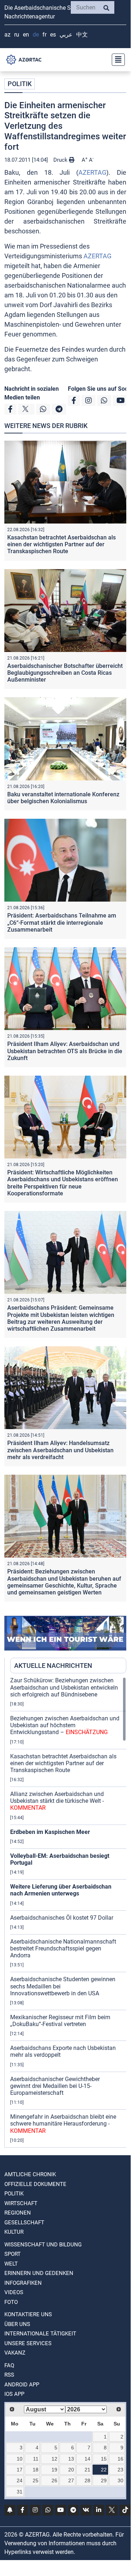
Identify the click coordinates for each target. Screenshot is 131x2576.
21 (87, 2470)
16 (120, 2459)
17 (20, 2470)
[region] (68, 1912)
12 (54, 2459)
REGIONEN (18, 2213)
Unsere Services (28, 2343)
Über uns (17, 2324)
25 (36, 2480)
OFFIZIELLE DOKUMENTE (35, 2184)
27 (71, 2480)
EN (26, 35)
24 (20, 2480)
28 (87, 2480)
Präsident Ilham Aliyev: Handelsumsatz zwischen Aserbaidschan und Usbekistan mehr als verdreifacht (60, 1450)
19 (54, 2470)
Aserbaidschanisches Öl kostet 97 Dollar (62, 1918)
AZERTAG (92, 172)
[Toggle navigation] (116, 60)
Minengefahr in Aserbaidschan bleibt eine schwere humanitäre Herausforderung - (63, 2124)
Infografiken (23, 2283)
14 (87, 2459)
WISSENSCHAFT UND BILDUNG (43, 2245)
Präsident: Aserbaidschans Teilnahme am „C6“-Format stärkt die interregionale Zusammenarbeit (62, 922)
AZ (7, 35)
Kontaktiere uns (28, 2314)
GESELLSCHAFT (24, 2223)
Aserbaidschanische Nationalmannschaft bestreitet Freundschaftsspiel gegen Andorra (63, 1948)
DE (36, 35)
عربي (66, 35)
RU (17, 35)
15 (104, 2459)
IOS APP (14, 2394)
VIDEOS (14, 2292)
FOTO (11, 2302)
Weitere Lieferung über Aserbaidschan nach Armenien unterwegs (61, 1890)
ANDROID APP (22, 2385)
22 (104, 2470)
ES (53, 35)
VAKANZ (15, 2353)
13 (71, 2459)
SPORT (13, 2254)
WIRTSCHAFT (21, 2203)
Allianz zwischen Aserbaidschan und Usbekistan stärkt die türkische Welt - (57, 1801)
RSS (9, 2375)
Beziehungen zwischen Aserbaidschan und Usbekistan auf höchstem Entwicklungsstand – (65, 1725)
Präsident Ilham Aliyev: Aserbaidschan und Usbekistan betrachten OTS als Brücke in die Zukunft (65, 1051)
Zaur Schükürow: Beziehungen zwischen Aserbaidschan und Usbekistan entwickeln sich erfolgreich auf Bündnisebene (64, 1687)
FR (44, 35)
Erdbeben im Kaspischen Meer (50, 1832)
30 (120, 2480)
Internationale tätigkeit (40, 2334)
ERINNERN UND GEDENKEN (39, 2273)
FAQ (9, 2365)
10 (20, 2459)
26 (54, 2480)
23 (120, 2470)
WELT (11, 2264)
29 (104, 2480)
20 (71, 2470)
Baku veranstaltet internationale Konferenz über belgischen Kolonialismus (63, 798)
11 (36, 2459)
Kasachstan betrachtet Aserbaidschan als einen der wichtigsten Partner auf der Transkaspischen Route (62, 544)
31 (20, 2492)
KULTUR (14, 2232)
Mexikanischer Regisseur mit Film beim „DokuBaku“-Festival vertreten (60, 2021)
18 (36, 2470)
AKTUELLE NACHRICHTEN (53, 1666)
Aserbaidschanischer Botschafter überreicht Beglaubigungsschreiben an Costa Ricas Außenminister (65, 673)
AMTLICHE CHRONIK (30, 2174)
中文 (82, 35)
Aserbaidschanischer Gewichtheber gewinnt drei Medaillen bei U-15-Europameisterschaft (55, 2086)
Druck (61, 160)
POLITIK (20, 84)
